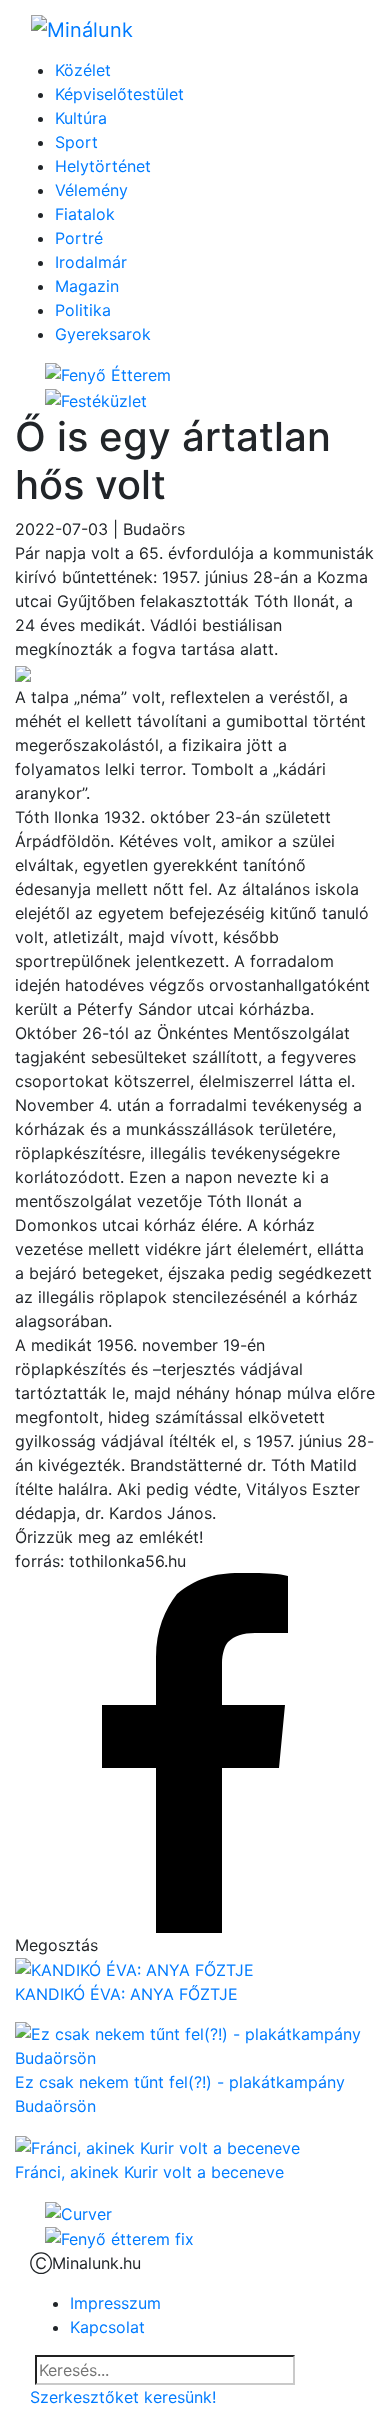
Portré (79, 238)
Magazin (87, 286)
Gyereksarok (103, 334)
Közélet (83, 70)
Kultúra (81, 118)
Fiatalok (85, 214)
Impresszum (115, 2303)
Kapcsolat (107, 2327)
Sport (76, 142)
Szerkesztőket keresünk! (123, 2397)
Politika (83, 310)
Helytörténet (103, 166)
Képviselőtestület (119, 94)
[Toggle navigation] (331, 29)
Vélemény (91, 190)
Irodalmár (91, 262)
